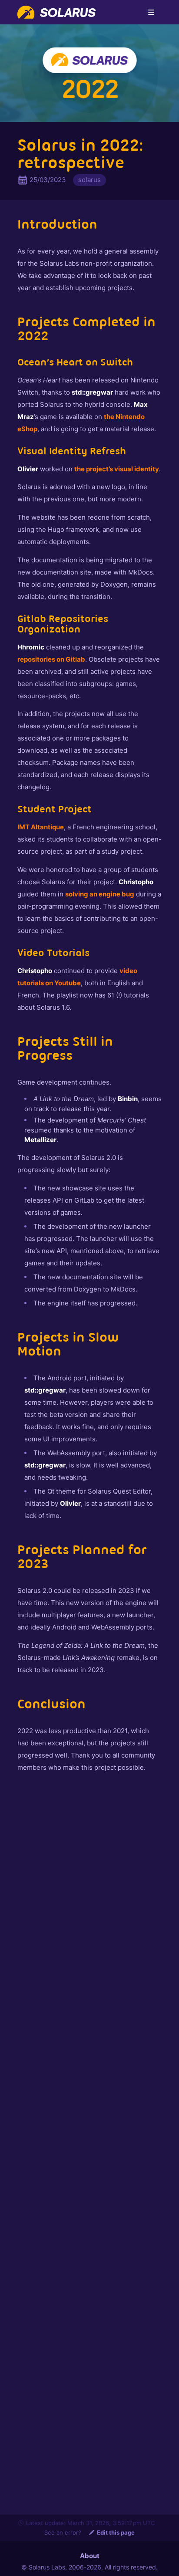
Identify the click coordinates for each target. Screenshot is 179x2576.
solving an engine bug (100, 894)
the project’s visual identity (117, 469)
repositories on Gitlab (51, 659)
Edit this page (116, 2532)
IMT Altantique (41, 827)
